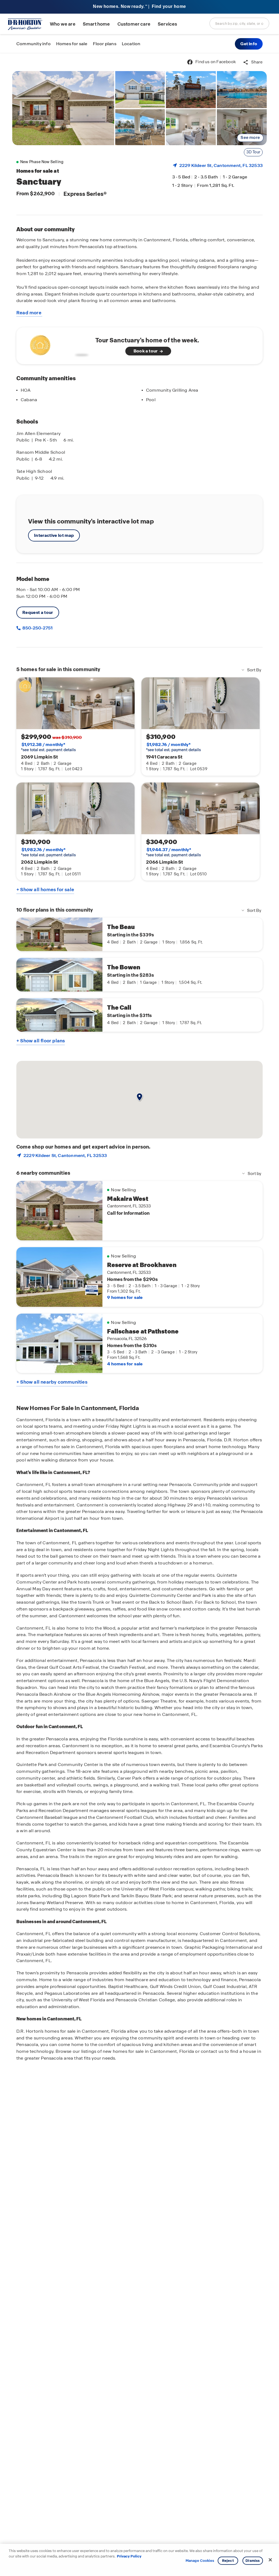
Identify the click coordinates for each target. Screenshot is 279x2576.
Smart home (96, 24)
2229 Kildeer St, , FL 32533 (221, 165)
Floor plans (105, 44)
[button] (249, 44)
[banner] (139, 7)
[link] (63, 108)
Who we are (63, 24)
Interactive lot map (54, 535)
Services (167, 24)
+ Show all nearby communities (52, 1382)
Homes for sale (72, 44)
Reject (228, 2561)
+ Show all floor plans (41, 1041)
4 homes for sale (125, 1364)
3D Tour (253, 152)
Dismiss (253, 2561)
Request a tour (38, 612)
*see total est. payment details (48, 747)
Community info (34, 44)
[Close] (270, 2560)
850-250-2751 (37, 628)
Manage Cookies (200, 2561)
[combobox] (239, 23)
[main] (139, 1315)
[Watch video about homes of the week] (58, 344)
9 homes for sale (125, 1297)
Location (131, 44)
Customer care (134, 24)
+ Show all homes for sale (45, 890)
